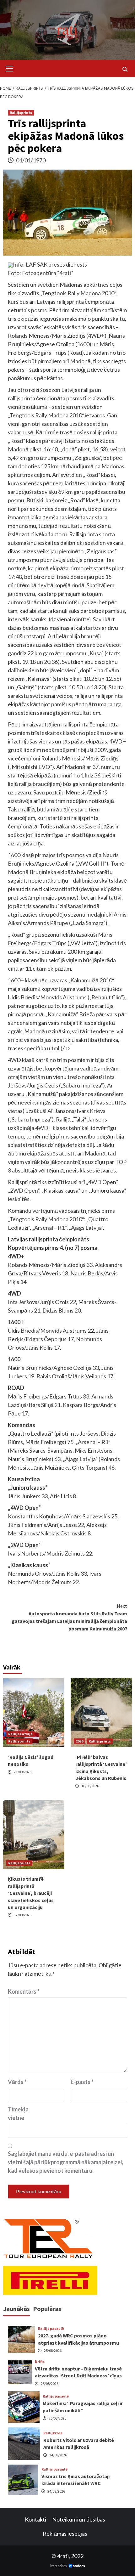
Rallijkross (53, 2433)
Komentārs (24, 1991)
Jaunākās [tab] (16, 2309)
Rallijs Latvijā (20, 1734)
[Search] (125, 69)
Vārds (17, 2082)
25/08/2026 (53, 2350)
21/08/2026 (23, 1772)
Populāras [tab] (47, 2309)
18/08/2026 (90, 1786)
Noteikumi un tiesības (79, 2519)
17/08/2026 (23, 1915)
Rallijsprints (21, 113)
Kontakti (35, 2519)
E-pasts (82, 2082)
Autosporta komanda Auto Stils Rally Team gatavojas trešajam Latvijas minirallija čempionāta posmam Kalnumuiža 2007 (69, 1617)
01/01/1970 (31, 160)
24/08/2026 (58, 2455)
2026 (79, 1741)
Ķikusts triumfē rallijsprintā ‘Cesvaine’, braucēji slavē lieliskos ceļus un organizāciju (31, 1893)
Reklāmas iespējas (65, 2534)
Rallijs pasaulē (51, 2329)
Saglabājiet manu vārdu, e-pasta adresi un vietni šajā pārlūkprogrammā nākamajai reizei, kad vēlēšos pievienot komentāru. (65, 2162)
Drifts (40, 2362)
